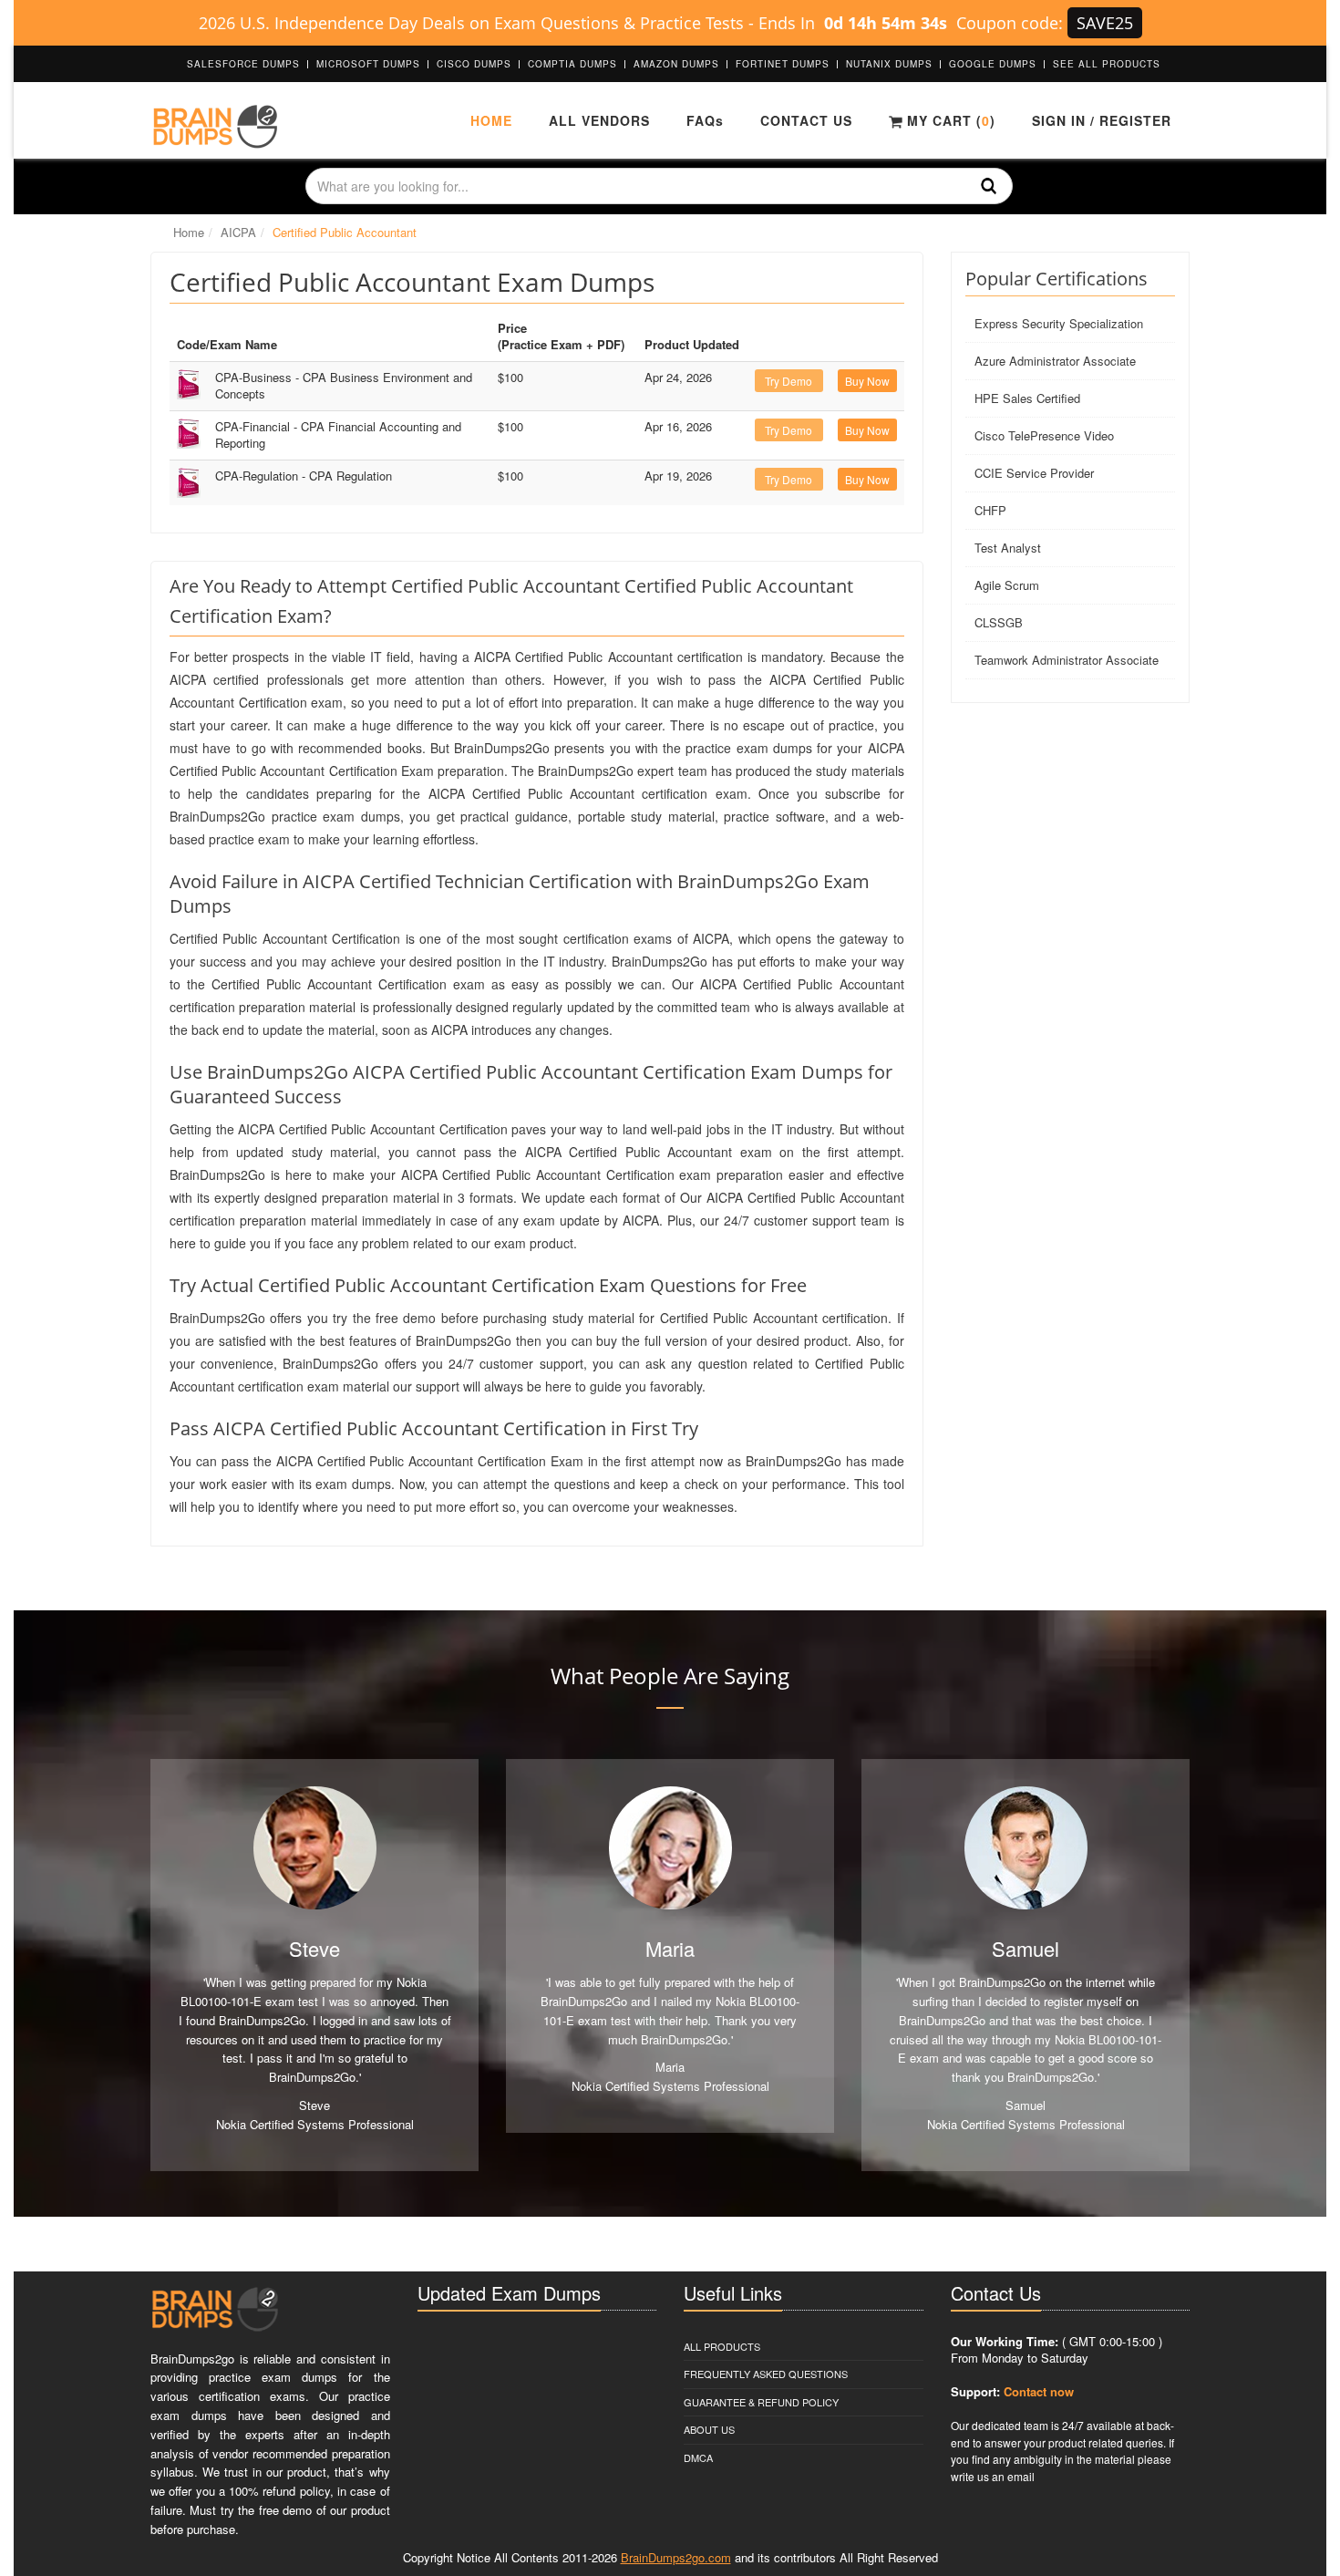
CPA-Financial (338, 435)
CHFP (990, 510)
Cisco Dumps (474, 64)
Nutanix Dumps (889, 64)
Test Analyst (1008, 548)
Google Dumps (993, 64)
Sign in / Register (1102, 120)
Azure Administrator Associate (1055, 361)
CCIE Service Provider (1034, 473)
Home (491, 120)
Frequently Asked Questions (766, 2374)
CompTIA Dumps (572, 64)
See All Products (1107, 64)
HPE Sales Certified (1027, 398)
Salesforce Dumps (243, 64)
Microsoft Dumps (368, 64)
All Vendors (599, 120)
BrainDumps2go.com (676, 2557)
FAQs (705, 120)
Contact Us (806, 120)
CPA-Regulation (304, 476)
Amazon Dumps (676, 64)
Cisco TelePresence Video (1044, 435)
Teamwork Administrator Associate (1067, 660)
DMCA (698, 2457)
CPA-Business (344, 386)
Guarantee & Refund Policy (761, 2402)
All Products (722, 2346)
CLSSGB (999, 622)
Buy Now (867, 381)
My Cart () (949, 120)
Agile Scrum (1007, 585)
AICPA (238, 232)
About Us (709, 2429)
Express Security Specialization (1059, 323)
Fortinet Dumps (783, 64)
